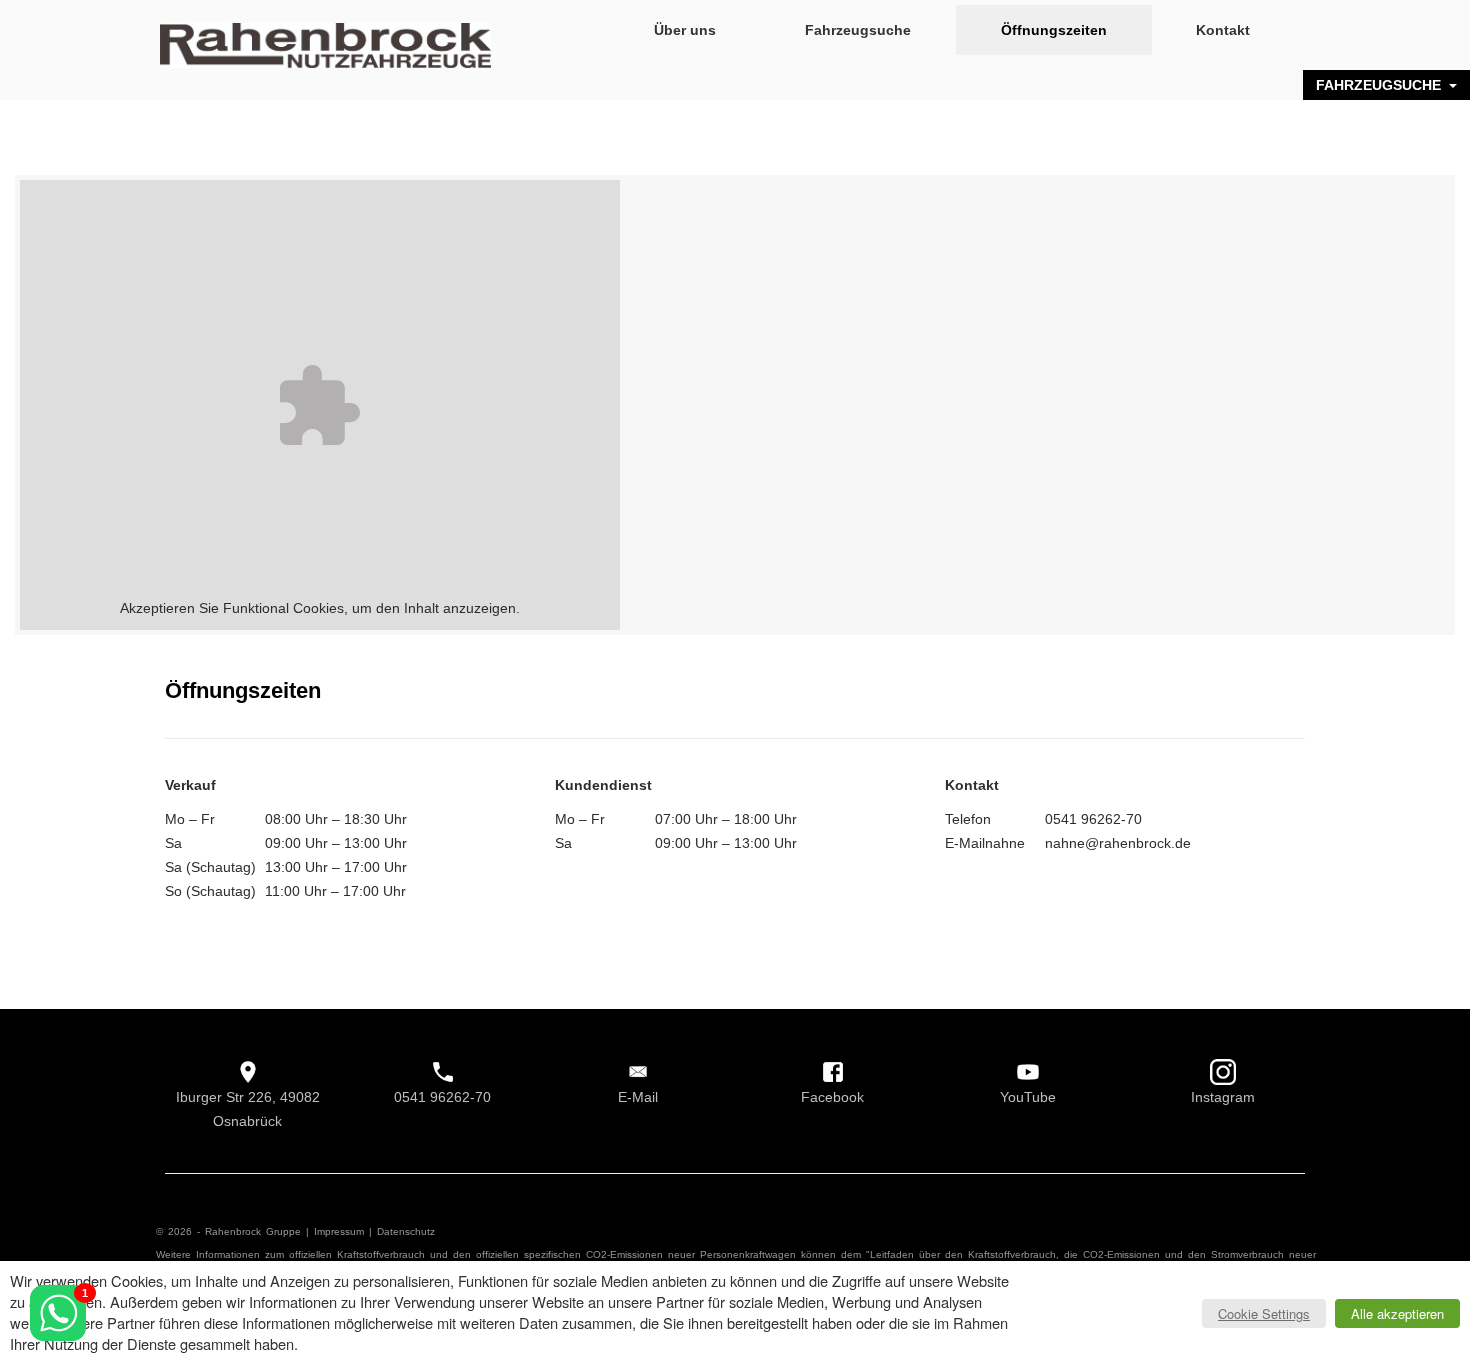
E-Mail (638, 1097)
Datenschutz (406, 1231)
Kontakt (1223, 30)
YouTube (1028, 1097)
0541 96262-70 (442, 1097)
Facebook (832, 1097)
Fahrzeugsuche (858, 30)
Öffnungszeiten (1054, 30)
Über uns (685, 30)
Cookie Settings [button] (1264, 1313)
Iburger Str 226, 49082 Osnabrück (248, 1109)
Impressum (339, 1231)
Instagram (1223, 1097)
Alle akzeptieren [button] (1397, 1313)
